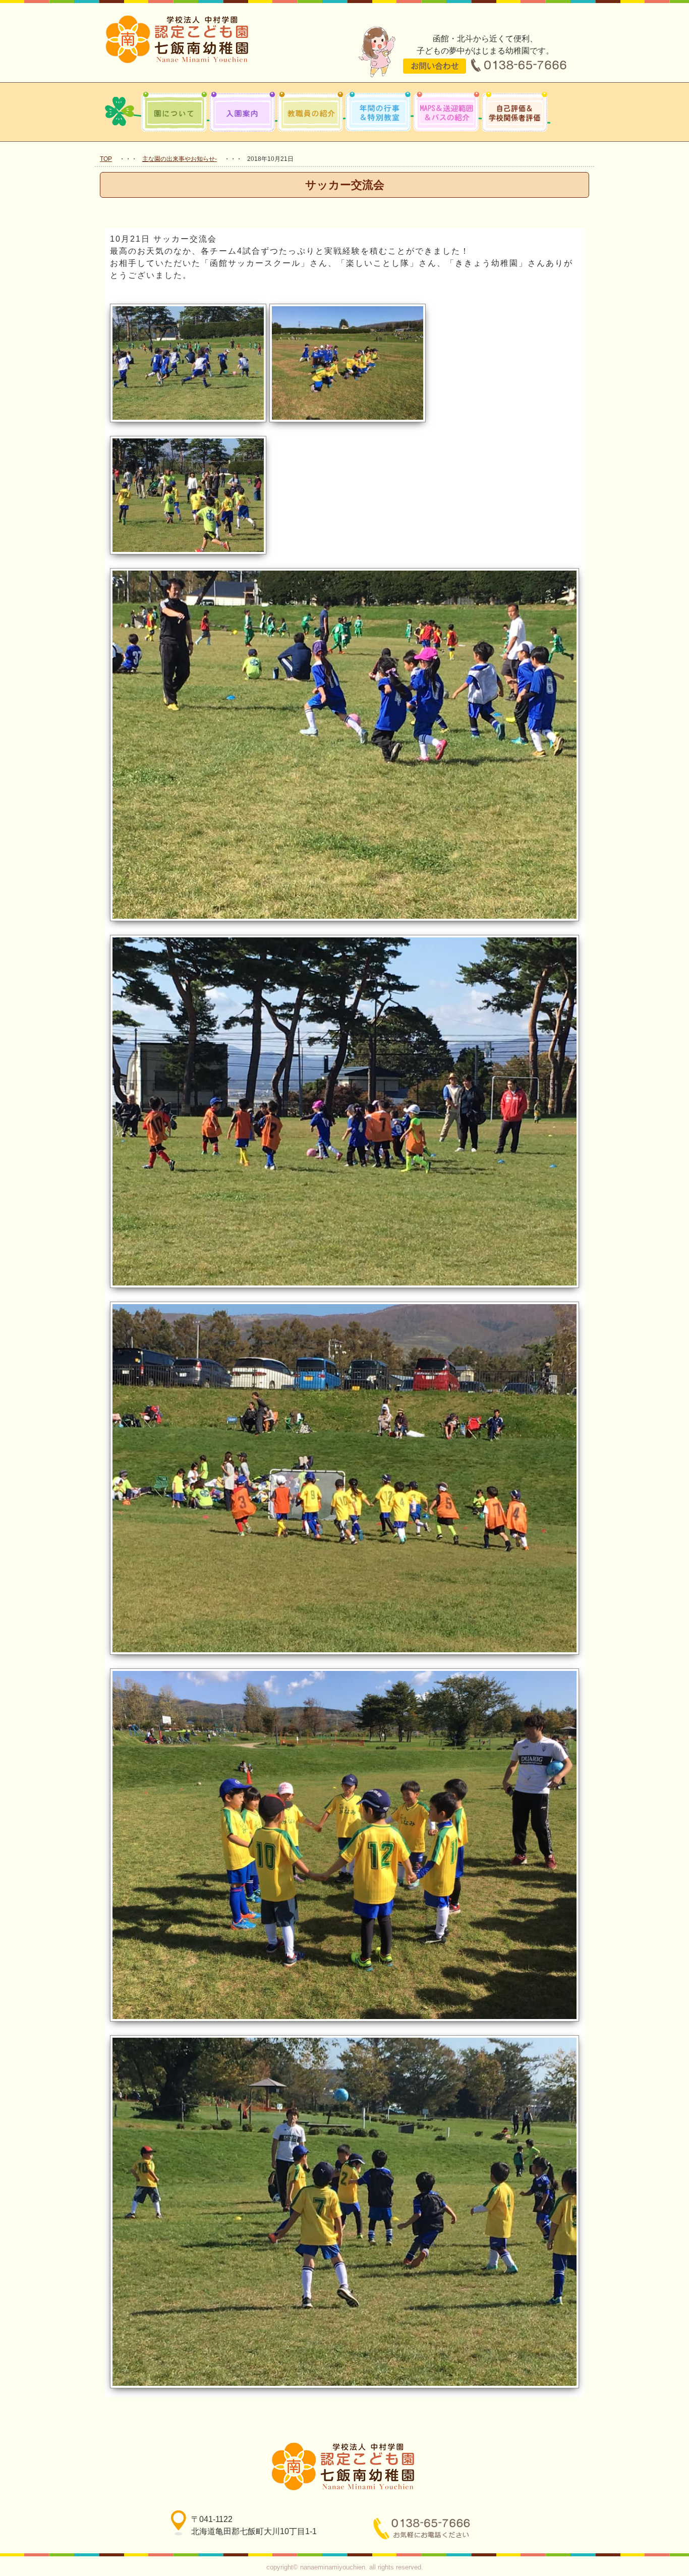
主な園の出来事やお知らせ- (180, 159)
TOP (106, 159)
